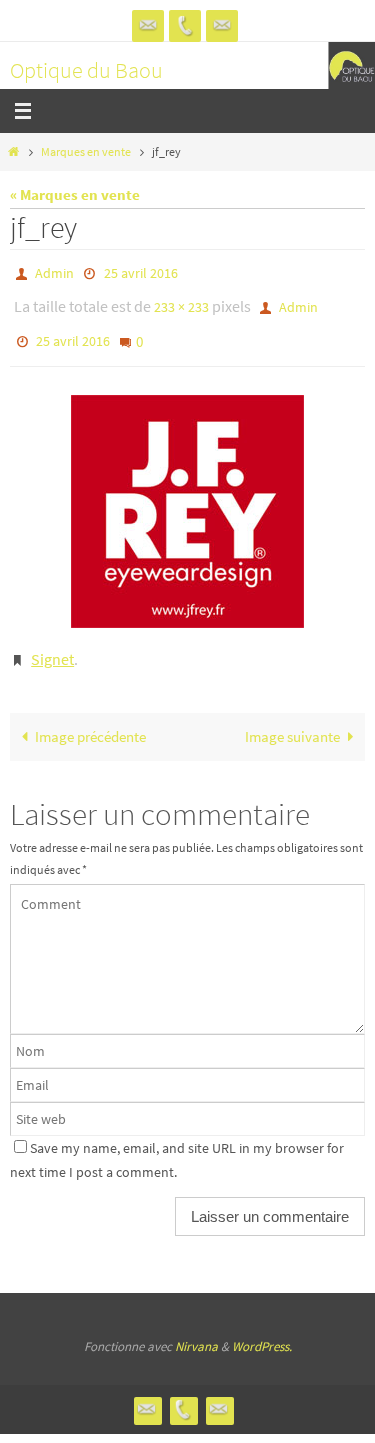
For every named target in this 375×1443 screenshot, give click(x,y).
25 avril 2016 (141, 272)
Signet (52, 644)
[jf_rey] (187, 498)
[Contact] (148, 25)
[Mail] (222, 25)
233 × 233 (181, 302)
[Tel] (185, 25)
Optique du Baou (86, 70)
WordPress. (262, 1328)
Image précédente (90, 718)
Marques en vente (86, 151)
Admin (54, 272)
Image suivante (292, 718)
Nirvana (196, 1328)
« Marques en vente (75, 194)
